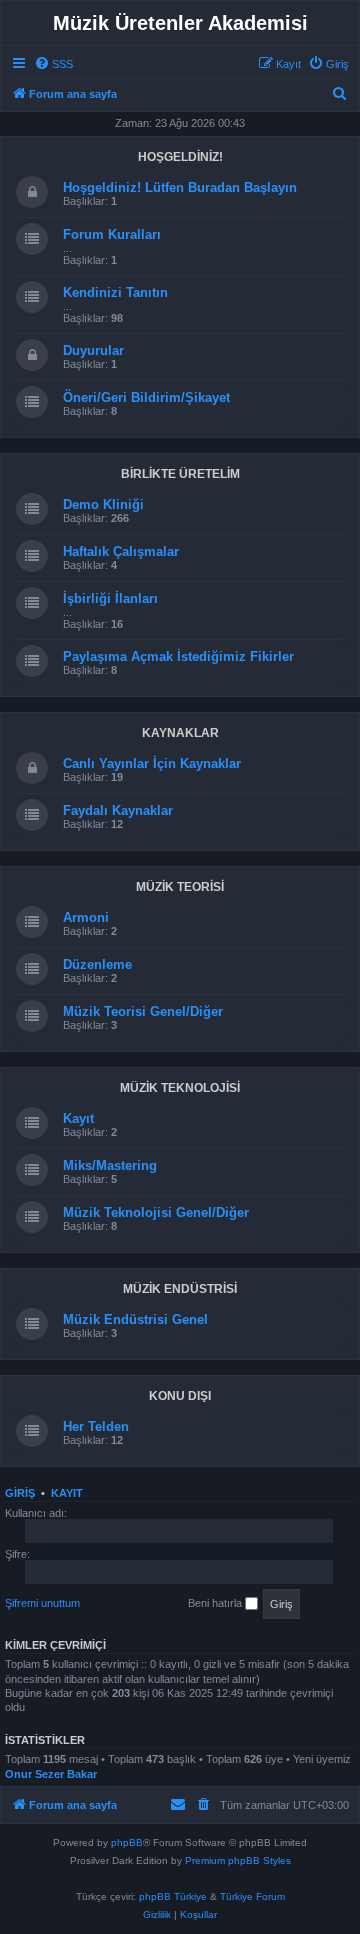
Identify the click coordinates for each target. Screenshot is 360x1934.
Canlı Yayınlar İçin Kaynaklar (152, 763)
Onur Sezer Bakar (51, 1774)
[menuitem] (53, 64)
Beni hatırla (216, 1603)
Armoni (86, 917)
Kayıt (78, 1118)
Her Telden (96, 1426)
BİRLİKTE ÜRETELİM (180, 474)
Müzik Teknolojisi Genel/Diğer (156, 1212)
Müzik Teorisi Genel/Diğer (143, 1011)
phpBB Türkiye (173, 1896)
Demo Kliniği (103, 504)
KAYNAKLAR (180, 733)
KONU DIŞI (180, 1396)
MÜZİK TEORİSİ (180, 887)
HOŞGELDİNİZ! (180, 157)
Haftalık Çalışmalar (121, 551)
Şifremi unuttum (42, 1603)
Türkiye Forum (252, 1896)
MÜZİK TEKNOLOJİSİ (180, 1088)
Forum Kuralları (112, 234)
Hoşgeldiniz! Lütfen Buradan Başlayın (180, 187)
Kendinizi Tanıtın (115, 292)
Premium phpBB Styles (238, 1860)
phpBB (127, 1842)
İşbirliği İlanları (110, 598)
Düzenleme (97, 964)
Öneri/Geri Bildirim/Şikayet (146, 397)
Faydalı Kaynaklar (118, 810)
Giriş (20, 1493)
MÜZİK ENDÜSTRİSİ (180, 1289)
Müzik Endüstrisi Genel (135, 1319)
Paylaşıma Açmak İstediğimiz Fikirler (178, 656)
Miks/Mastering (110, 1165)
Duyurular (93, 350)
